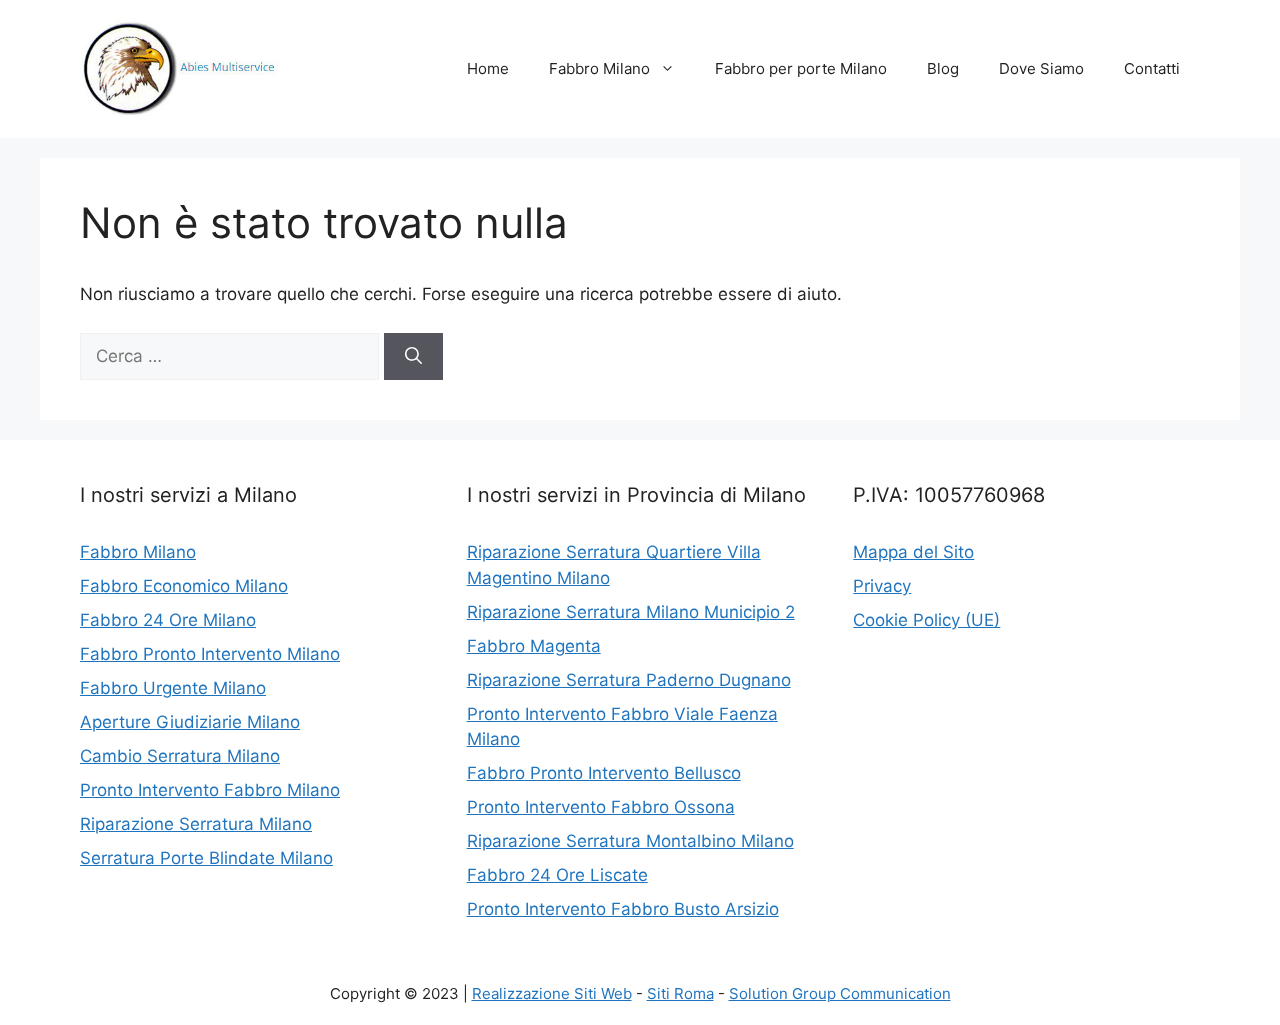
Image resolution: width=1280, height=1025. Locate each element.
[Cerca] (413, 357)
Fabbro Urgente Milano (173, 688)
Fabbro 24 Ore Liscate (557, 875)
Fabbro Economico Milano (184, 586)
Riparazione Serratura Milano (196, 824)
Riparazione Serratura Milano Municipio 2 (631, 612)
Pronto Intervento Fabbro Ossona (601, 807)
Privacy (882, 586)
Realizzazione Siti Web (552, 993)
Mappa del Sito (913, 552)
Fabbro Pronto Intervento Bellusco (604, 773)
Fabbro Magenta (534, 646)
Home (488, 68)
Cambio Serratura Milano (180, 756)
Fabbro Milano (599, 68)
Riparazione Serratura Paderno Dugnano (629, 680)
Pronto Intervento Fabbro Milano (210, 790)
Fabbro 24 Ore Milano (168, 620)
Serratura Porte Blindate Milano (206, 858)
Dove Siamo (1041, 68)
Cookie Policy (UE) (926, 620)
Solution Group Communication (840, 993)
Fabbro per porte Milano (801, 68)
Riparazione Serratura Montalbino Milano (630, 841)
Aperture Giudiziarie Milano (190, 722)
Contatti (1152, 68)
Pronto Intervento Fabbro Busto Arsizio (623, 909)
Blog (943, 68)
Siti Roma (680, 993)
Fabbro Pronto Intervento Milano (210, 654)
